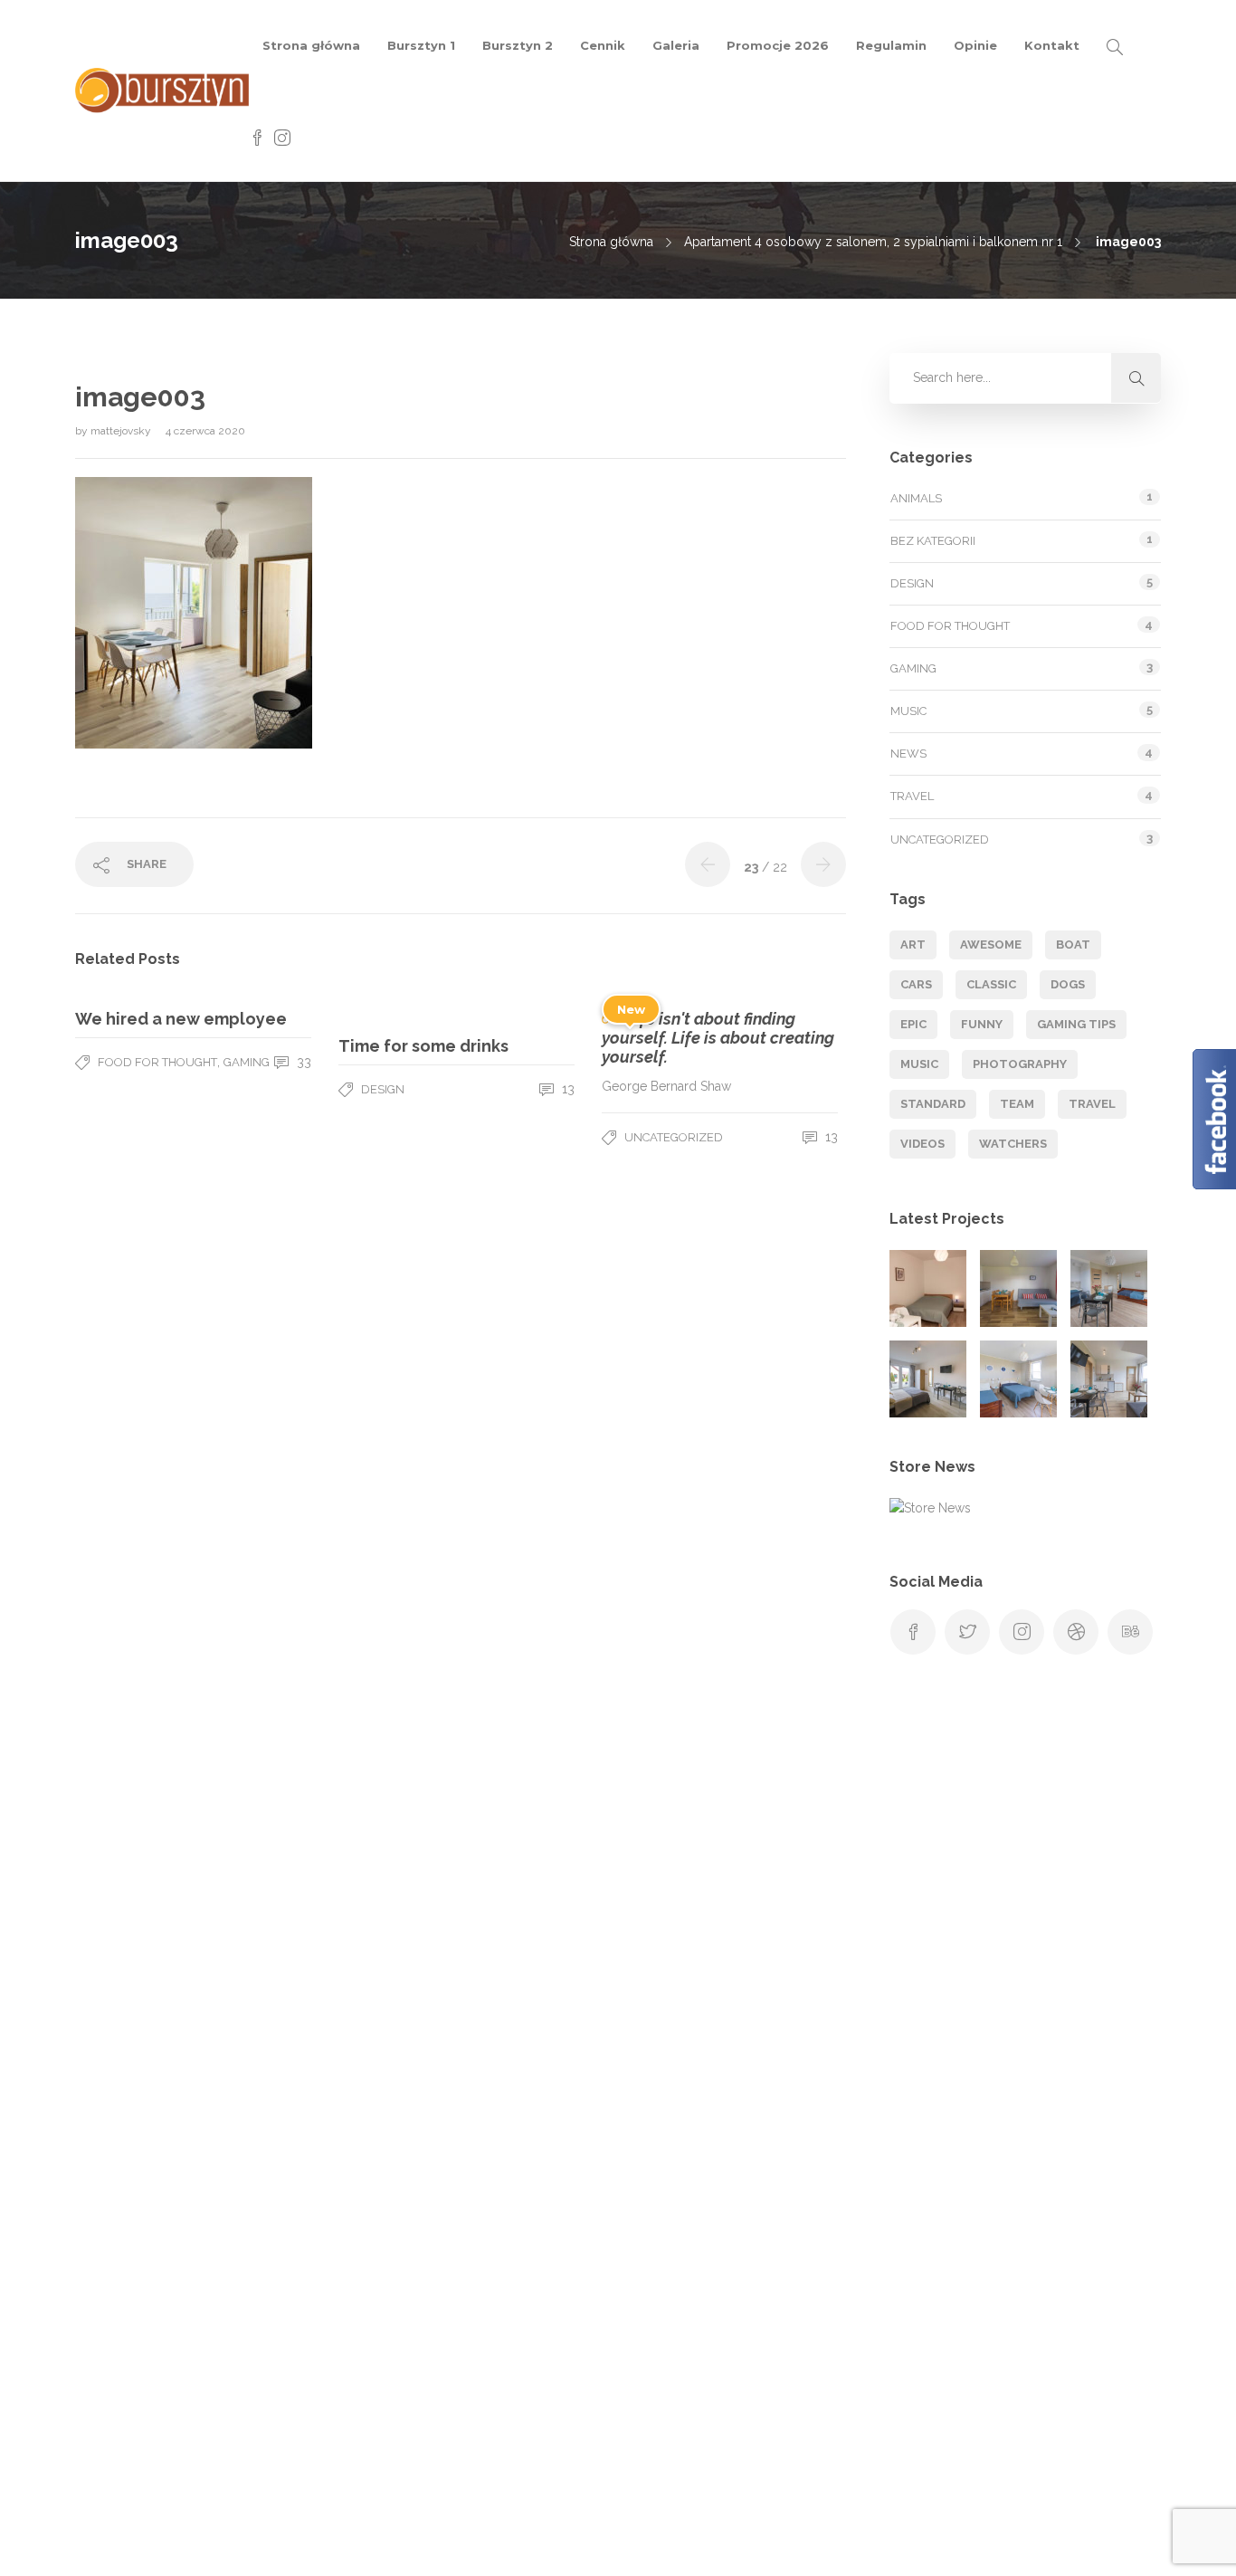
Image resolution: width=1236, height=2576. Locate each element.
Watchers (1013, 1144)
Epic (913, 1024)
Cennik (603, 45)
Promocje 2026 (778, 45)
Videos (922, 1144)
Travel (912, 796)
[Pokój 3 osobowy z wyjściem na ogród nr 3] (1018, 1379)
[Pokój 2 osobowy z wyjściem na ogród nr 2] (928, 1379)
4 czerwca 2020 (205, 431)
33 (302, 1062)
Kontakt (1052, 45)
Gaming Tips (1076, 1024)
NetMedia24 (865, 2544)
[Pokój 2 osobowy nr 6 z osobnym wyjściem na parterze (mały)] (928, 1288)
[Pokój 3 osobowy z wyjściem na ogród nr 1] (1109, 1288)
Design (383, 1089)
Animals (916, 498)
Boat (1073, 945)
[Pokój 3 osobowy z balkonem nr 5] (100, 2386)
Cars (916, 984)
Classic (991, 984)
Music (908, 711)
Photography (1020, 1064)
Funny (982, 1024)
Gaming (247, 1062)
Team (1017, 1104)
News (908, 754)
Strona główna (311, 45)
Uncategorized (674, 1137)
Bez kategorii (933, 541)
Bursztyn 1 (421, 45)
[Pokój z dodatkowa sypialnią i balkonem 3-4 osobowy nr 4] (1109, 1379)
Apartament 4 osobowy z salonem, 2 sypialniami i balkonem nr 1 (873, 242)
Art (913, 945)
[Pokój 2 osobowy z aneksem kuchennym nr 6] (190, 2386)
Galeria (676, 45)
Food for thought (157, 1062)
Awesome (991, 945)
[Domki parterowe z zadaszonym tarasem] (1018, 1288)
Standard (933, 1104)
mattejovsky (122, 431)
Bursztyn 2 (518, 45)
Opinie (975, 45)
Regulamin (891, 45)
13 (566, 1089)
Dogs (1068, 984)
